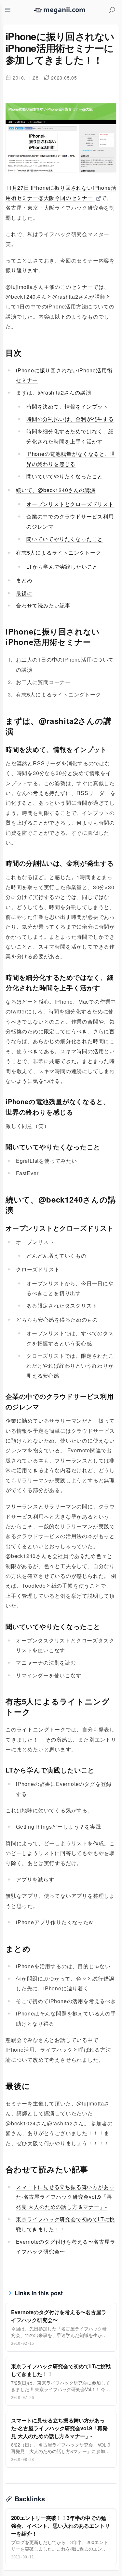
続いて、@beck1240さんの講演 (56, 490)
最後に (24, 593)
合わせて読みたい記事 (43, 605)
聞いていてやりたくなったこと (65, 476)
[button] (8, 10)
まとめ (24, 580)
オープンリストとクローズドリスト (70, 504)
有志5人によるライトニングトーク (59, 553)
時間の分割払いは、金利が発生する (70, 419)
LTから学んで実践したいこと (62, 567)
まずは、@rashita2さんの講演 (54, 392)
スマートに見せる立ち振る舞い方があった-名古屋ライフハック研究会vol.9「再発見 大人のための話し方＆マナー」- (65, 2197)
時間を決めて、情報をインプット (67, 406)
